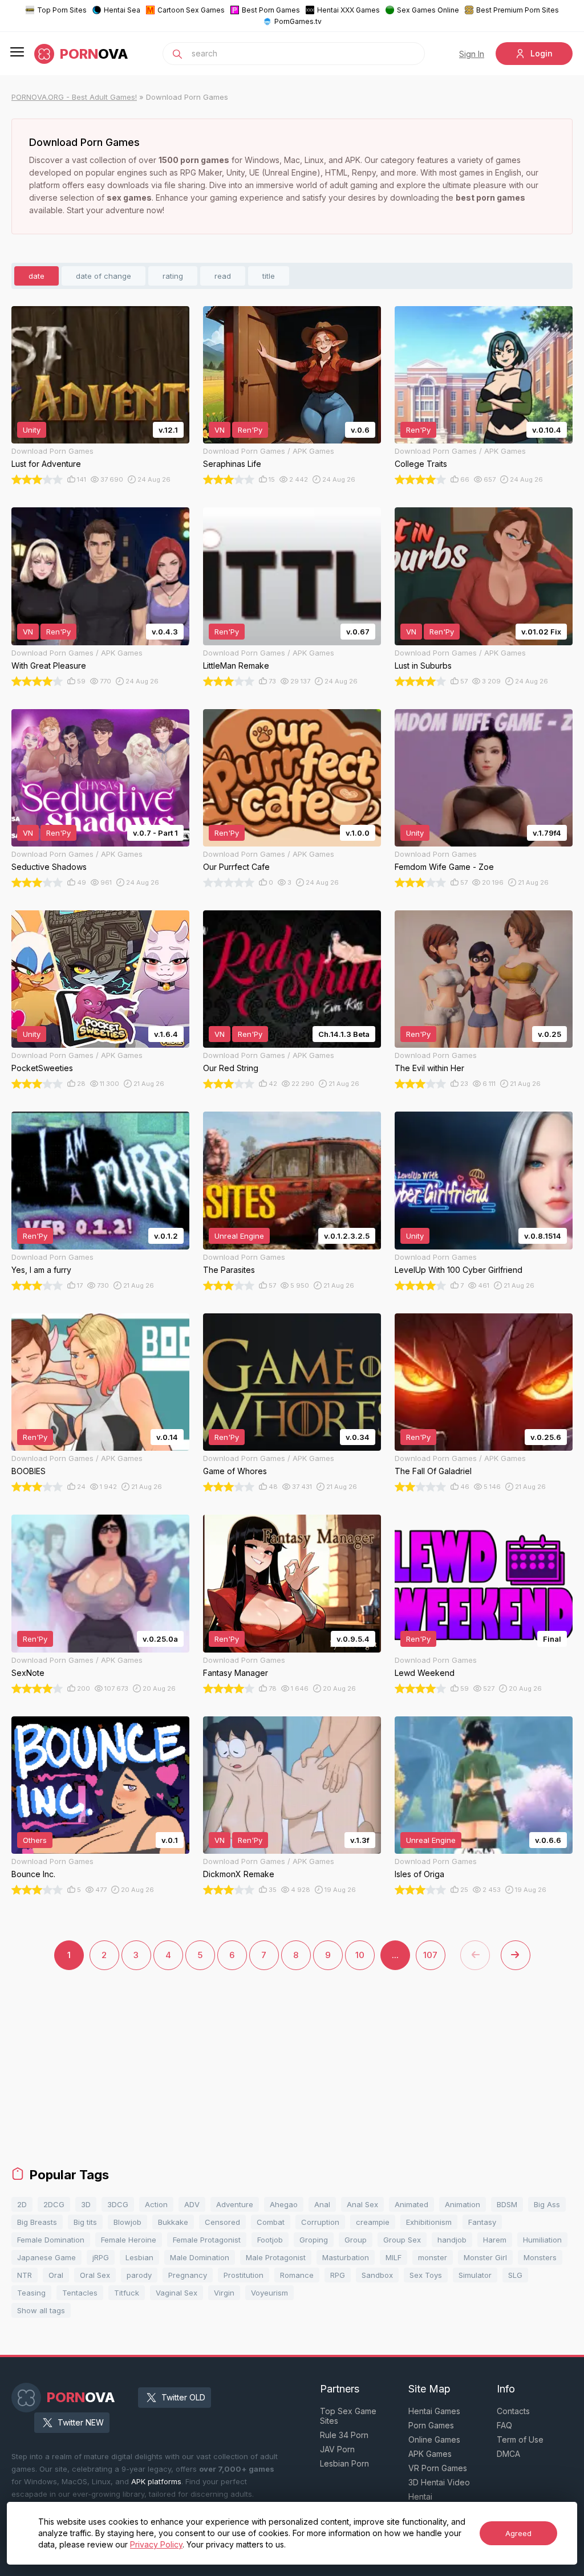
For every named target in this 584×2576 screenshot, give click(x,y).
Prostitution (244, 2275)
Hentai (420, 2496)
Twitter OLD (183, 2397)
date (36, 276)
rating (173, 276)
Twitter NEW (81, 2422)
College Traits (421, 464)
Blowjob (127, 2222)
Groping (314, 2240)
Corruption (320, 2222)
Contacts (513, 2411)
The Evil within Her (429, 1068)
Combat (271, 2222)
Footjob (270, 2240)
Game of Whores (235, 1471)
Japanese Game (46, 2257)
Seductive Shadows (49, 867)
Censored (222, 2222)
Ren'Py (250, 430)
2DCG (54, 2204)
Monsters (540, 2257)
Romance (297, 2275)
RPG (338, 2275)
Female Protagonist (207, 2240)
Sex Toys (426, 2275)
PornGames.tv (298, 21)
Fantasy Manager (236, 1673)
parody (139, 2275)
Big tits (85, 2222)
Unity (32, 430)
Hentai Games (434, 2411)
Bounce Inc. (33, 1874)
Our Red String (231, 1068)
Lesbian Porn (344, 2463)
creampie (373, 2222)
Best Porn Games (271, 10)
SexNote (28, 1673)
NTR (25, 2275)
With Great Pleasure (49, 666)
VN (220, 430)
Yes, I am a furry (41, 1270)
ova (94, 54)
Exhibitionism (429, 2222)
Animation (463, 2204)
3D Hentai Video (439, 2482)
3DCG (118, 2204)
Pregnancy (188, 2275)
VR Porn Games (438, 2468)
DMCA (508, 2454)
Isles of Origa (419, 1874)
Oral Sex (95, 2275)
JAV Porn (337, 2449)
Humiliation (542, 2240)
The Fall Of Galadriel (433, 1471)
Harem (495, 2240)
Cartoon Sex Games (191, 10)
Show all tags (41, 2310)
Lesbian (139, 2257)
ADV (192, 2204)
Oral (56, 2275)
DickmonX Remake (239, 1874)
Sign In (472, 54)
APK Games (430, 2454)
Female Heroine (129, 2240)
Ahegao (284, 2204)
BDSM (507, 2204)
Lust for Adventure (46, 464)
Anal (322, 2204)
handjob (452, 2240)
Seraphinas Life (232, 464)
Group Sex (402, 2240)
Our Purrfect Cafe (236, 867)
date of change (104, 276)
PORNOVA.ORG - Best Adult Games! (74, 97)
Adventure (235, 2204)
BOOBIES (29, 1471)
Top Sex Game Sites (348, 2416)
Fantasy (482, 2222)
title (269, 276)
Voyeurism (269, 2293)
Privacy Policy (156, 2544)
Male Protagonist (276, 2257)
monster (433, 2257)
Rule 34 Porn (344, 2435)
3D (86, 2204)
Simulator (475, 2275)
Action (156, 2204)
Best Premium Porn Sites (518, 10)
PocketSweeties (42, 1068)
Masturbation (346, 2257)
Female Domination (51, 2240)
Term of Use (520, 2439)
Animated (411, 2204)
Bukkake (173, 2222)
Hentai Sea (122, 10)
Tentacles (80, 2293)
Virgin (224, 2293)
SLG (515, 2275)
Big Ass (547, 2204)
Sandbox (377, 2275)
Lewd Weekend (425, 1673)
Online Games (434, 2439)
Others (35, 1840)
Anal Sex (362, 2204)
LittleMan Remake (236, 666)
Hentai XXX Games (348, 10)
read (223, 276)
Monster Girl (485, 2257)
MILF (394, 2257)
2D (22, 2204)
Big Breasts (37, 2222)
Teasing (31, 2293)
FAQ (504, 2425)
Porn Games (431, 2425)
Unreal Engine (239, 1236)
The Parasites (229, 1270)
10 (360, 1955)
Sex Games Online (428, 10)
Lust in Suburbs (423, 666)
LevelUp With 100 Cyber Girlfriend (459, 1270)
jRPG (101, 2257)
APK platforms (156, 2481)
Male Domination (200, 2257)
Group (356, 2240)
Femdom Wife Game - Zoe (444, 867)
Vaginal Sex (177, 2293)
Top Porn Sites (62, 10)
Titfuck (127, 2293)
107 (430, 1955)
